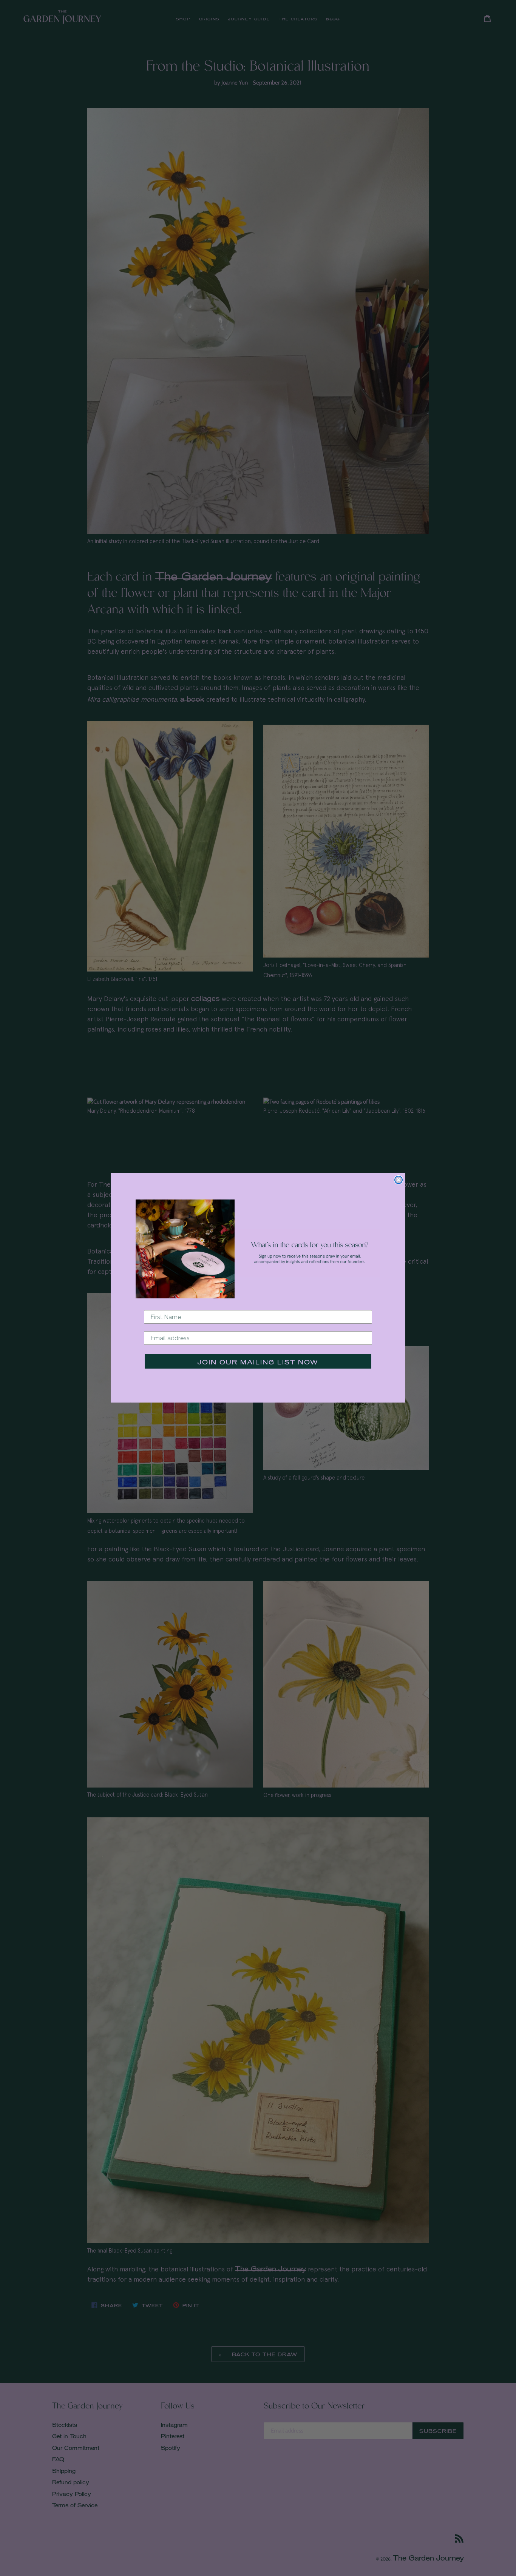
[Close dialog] (399, 1180)
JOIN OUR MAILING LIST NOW (258, 1362)
